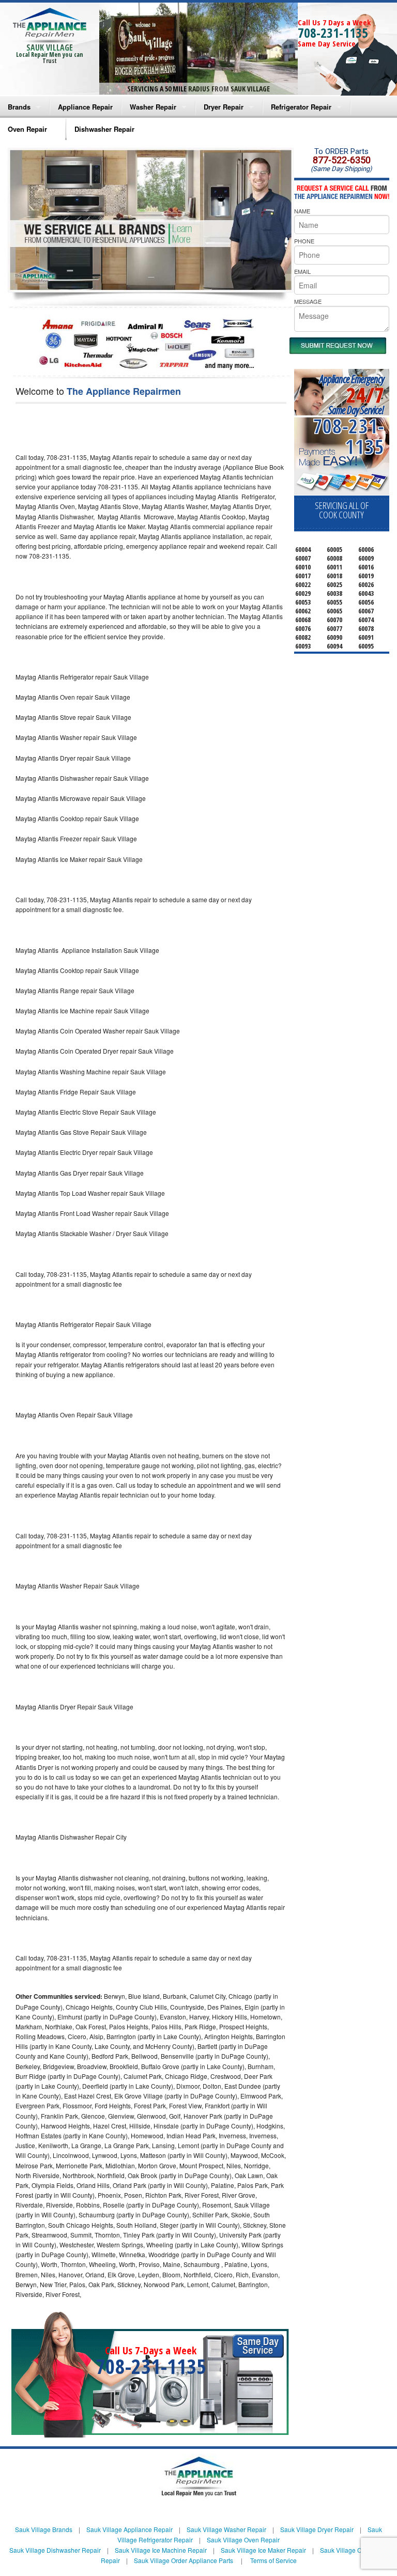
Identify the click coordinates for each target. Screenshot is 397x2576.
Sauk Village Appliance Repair (129, 2529)
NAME (302, 211)
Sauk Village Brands (44, 2529)
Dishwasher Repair (104, 129)
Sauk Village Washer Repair (226, 2529)
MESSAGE (308, 301)
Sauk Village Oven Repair (243, 2540)
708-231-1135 (333, 33)
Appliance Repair (85, 107)
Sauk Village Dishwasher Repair (55, 2550)
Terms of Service (273, 2560)
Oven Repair (27, 129)
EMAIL (302, 271)
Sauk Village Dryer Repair (317, 2529)
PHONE (304, 241)
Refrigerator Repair (301, 107)
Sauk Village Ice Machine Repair (161, 2550)
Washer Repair (153, 107)
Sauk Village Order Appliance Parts (184, 2560)
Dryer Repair (224, 107)
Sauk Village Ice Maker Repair (263, 2550)
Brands (19, 107)
